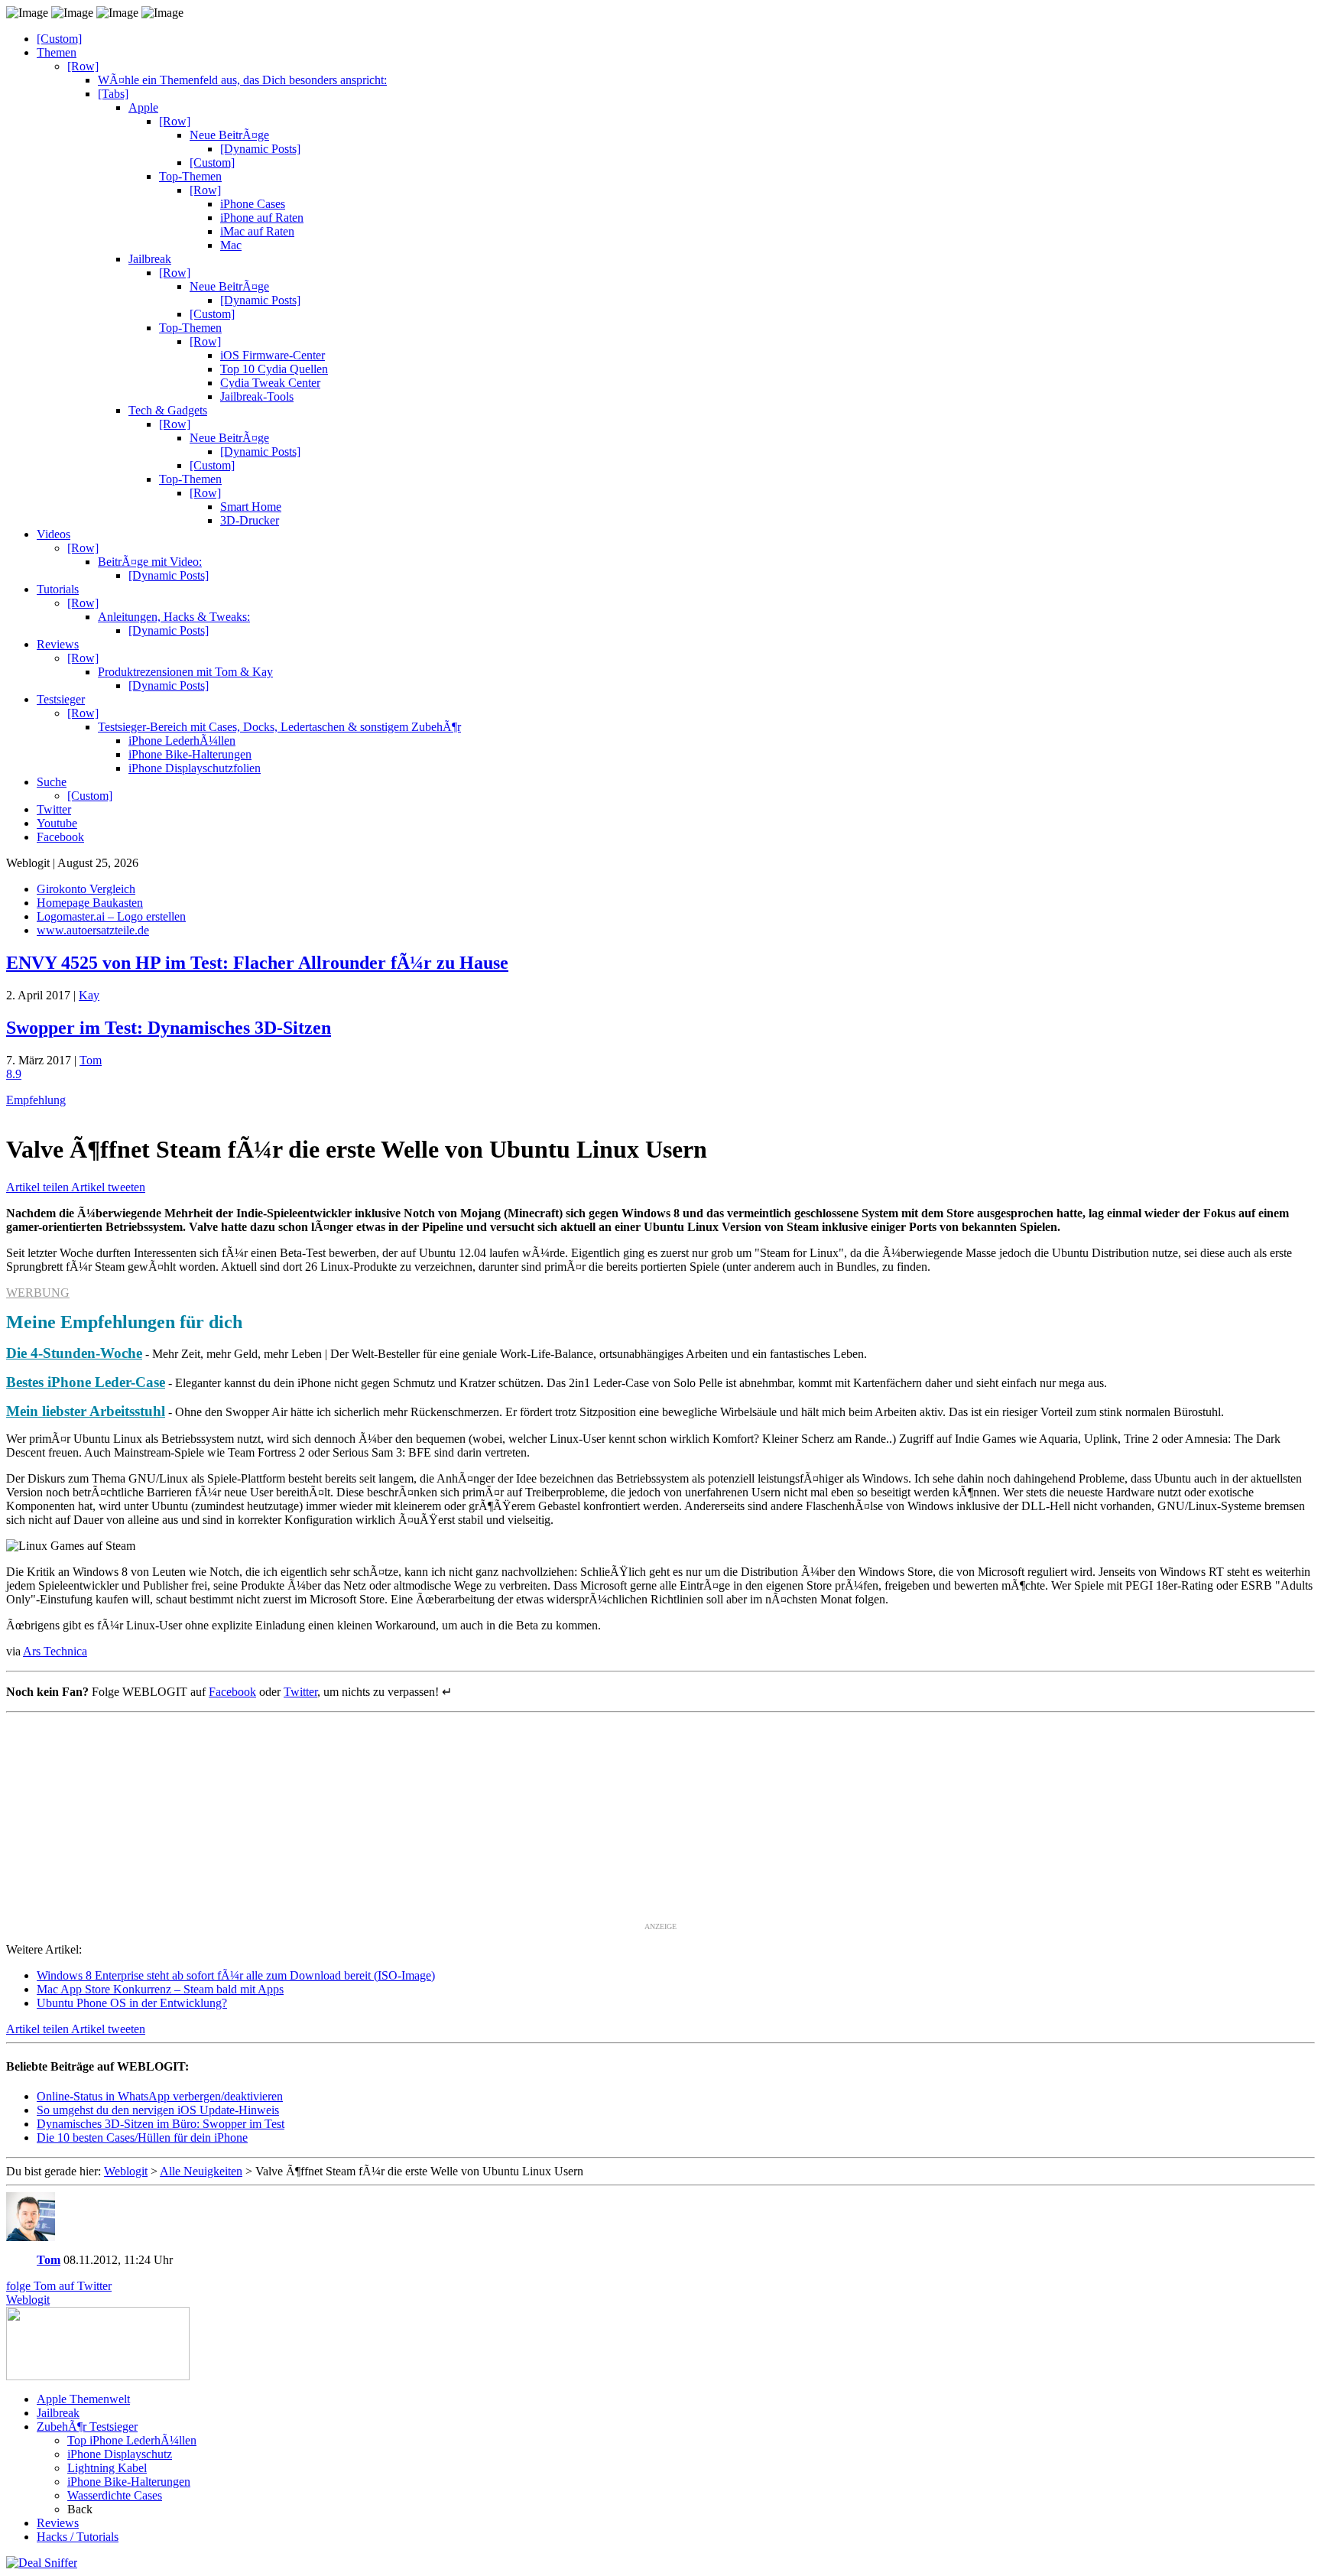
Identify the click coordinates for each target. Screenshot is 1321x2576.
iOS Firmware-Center (273, 355)
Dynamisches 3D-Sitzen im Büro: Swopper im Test (161, 2124)
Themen (57, 52)
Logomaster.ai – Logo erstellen (111, 916)
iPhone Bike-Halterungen (190, 754)
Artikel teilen (39, 1187)
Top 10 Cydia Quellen (274, 369)
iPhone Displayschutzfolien (195, 768)
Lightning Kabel (107, 2468)
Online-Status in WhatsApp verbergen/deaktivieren (160, 2096)
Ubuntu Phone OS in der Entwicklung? (132, 2003)
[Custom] (59, 39)
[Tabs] (113, 94)
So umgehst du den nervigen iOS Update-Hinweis (158, 2110)
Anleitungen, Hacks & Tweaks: (174, 617)
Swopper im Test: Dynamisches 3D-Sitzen (169, 1028)
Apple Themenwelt (83, 2399)
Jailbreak (150, 259)
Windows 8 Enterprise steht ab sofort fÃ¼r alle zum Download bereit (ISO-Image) (236, 1975)
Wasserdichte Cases (115, 2495)
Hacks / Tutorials (78, 2537)
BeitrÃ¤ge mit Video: (150, 562)
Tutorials (58, 589)
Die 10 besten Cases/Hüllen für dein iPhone (142, 2137)
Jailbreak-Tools (257, 396)
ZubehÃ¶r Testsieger (87, 2427)
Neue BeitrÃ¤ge (229, 135)
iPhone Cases (253, 204)
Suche (52, 782)
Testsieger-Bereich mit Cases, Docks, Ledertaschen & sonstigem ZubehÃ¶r (279, 727)
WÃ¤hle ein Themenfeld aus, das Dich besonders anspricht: (242, 80)
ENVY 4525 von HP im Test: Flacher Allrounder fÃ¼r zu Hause (257, 963)
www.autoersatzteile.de (93, 930)
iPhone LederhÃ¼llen (182, 741)
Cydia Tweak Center (270, 383)
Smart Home (251, 507)
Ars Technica (55, 1651)
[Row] (83, 66)
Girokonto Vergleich (86, 889)
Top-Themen (190, 176)
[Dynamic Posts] (260, 149)
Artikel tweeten (108, 1187)
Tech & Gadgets (168, 410)
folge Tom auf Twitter (59, 2286)
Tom (91, 1060)
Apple (143, 107)
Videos (54, 534)
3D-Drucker (250, 520)
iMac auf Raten (257, 231)
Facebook (60, 837)
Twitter (54, 809)
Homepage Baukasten (90, 903)
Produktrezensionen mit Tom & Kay (185, 672)
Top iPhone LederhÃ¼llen (132, 2440)
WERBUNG (38, 1293)
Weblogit (28, 2300)
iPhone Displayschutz (120, 2454)
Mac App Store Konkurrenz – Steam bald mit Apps (160, 1989)
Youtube (57, 823)
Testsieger (61, 699)
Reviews (58, 644)
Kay (89, 995)
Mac (231, 245)
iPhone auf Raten (262, 218)
